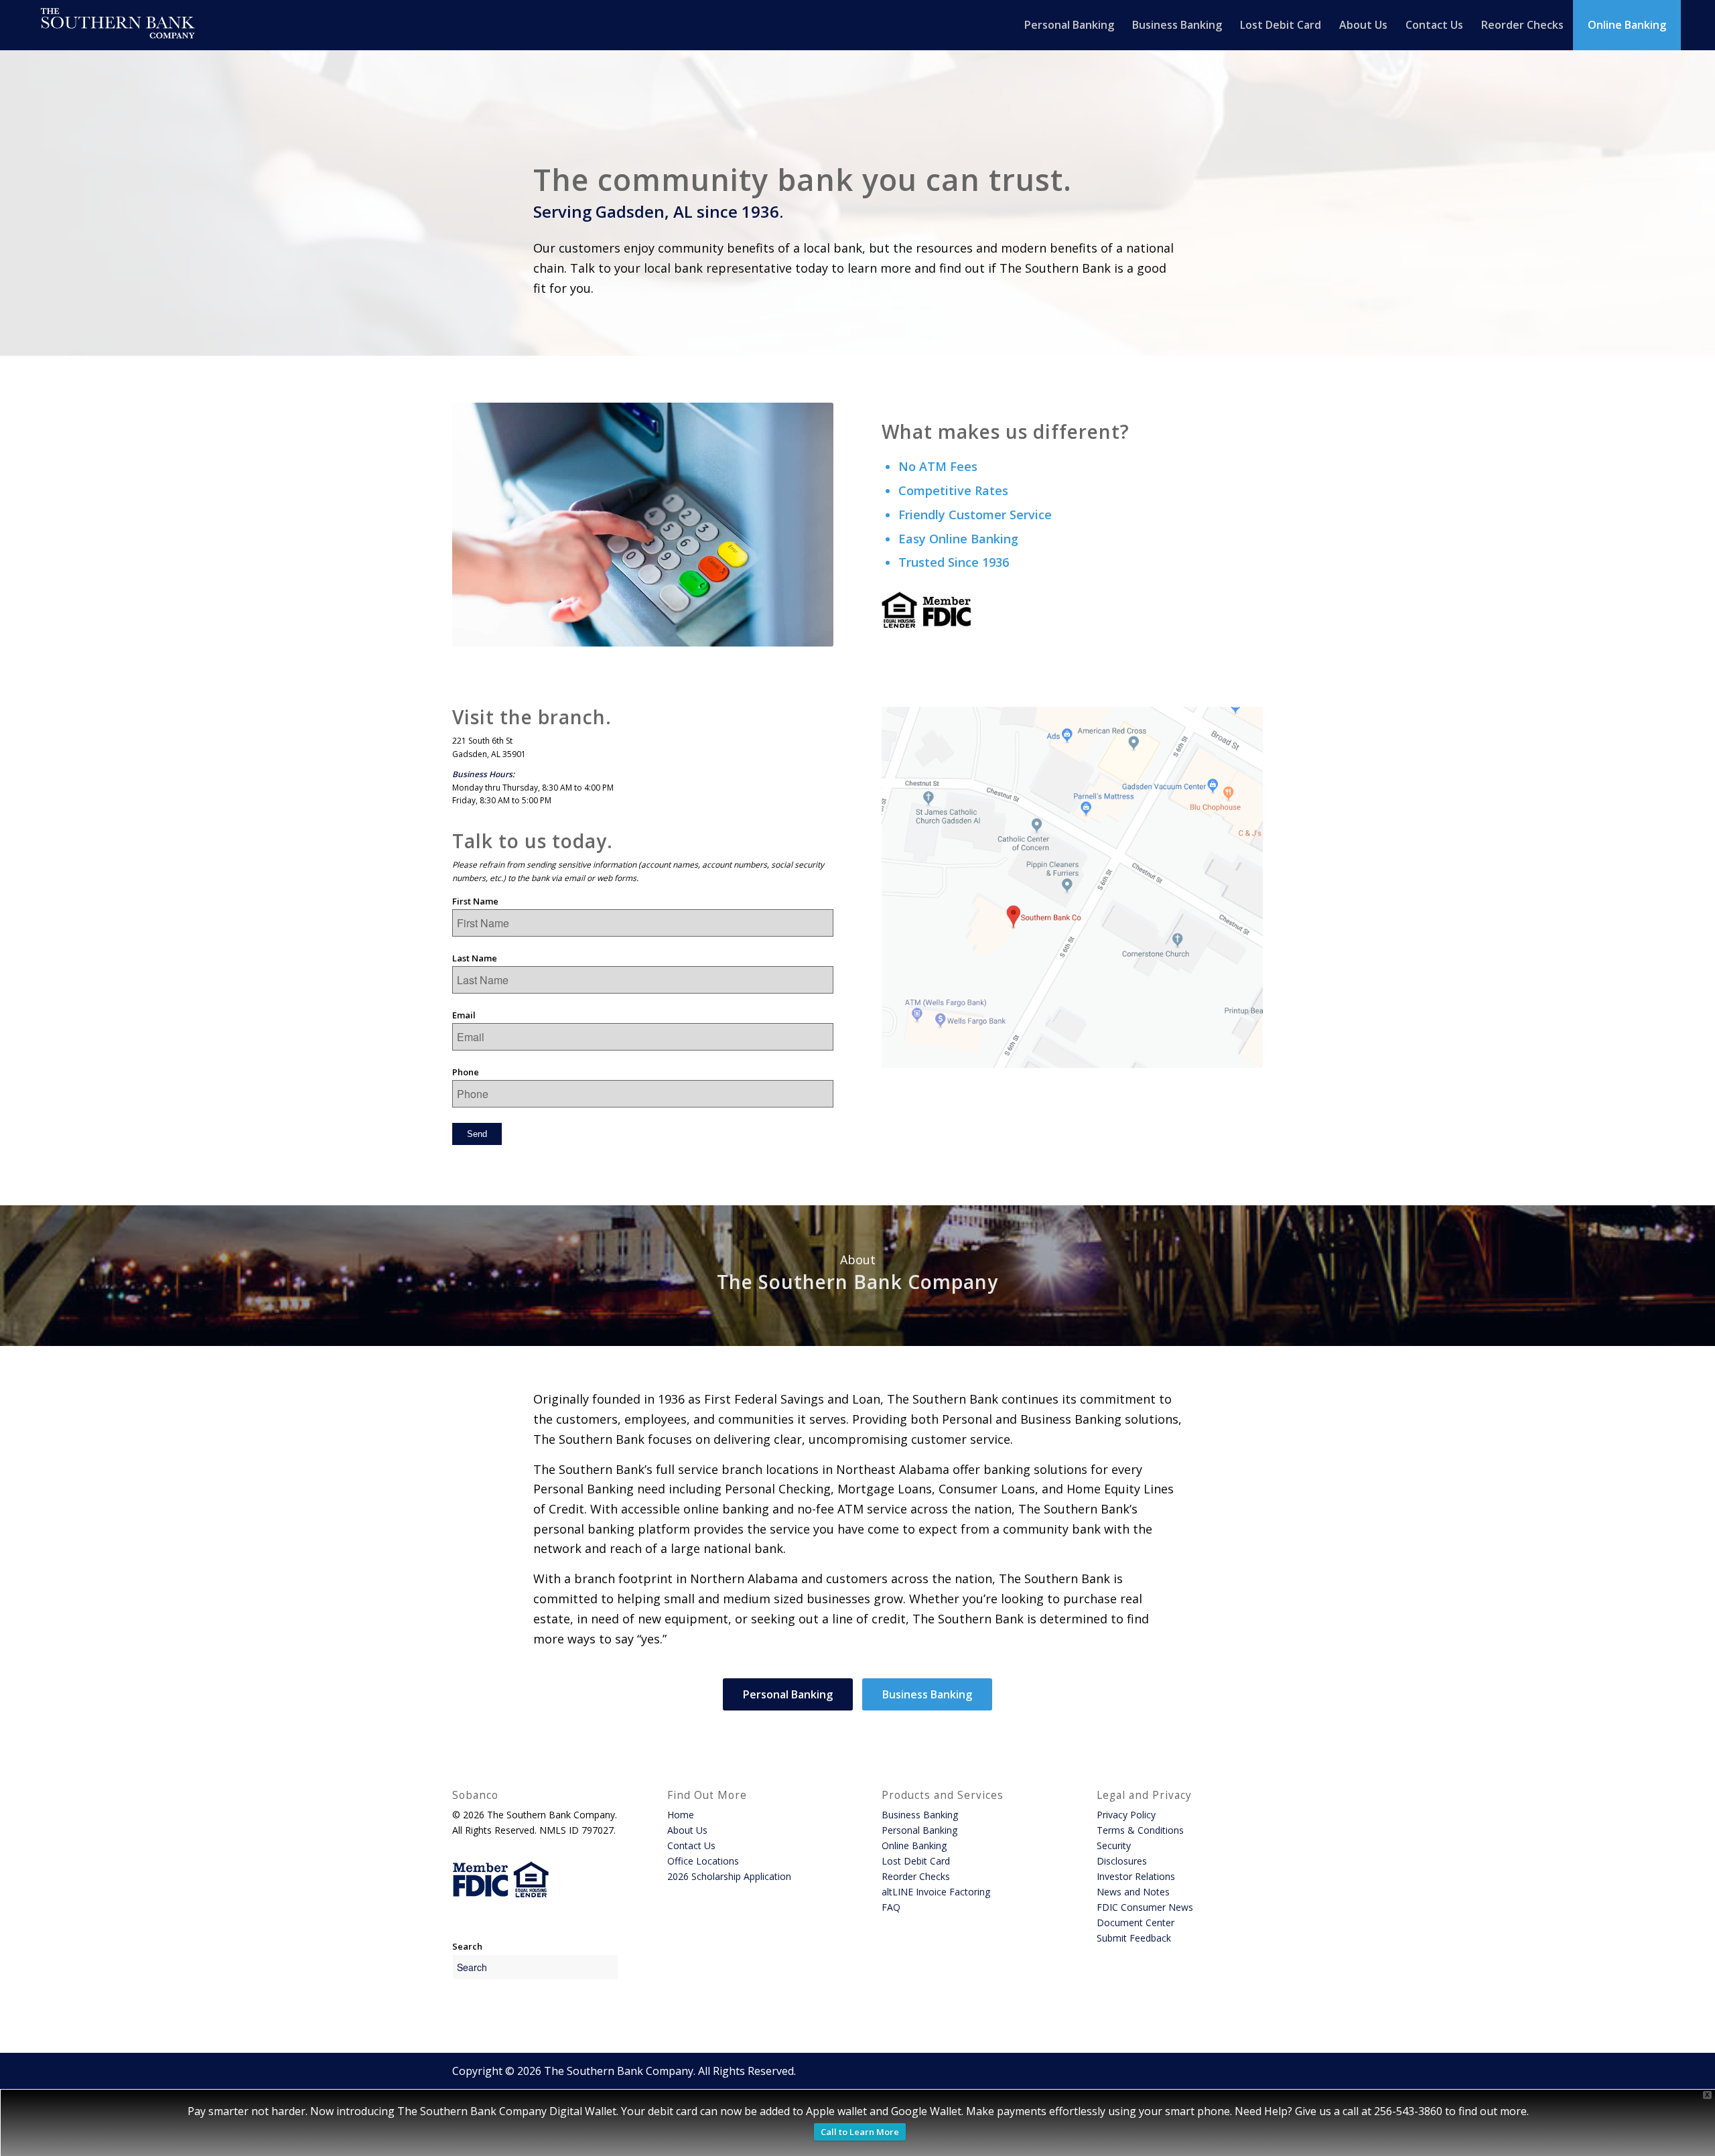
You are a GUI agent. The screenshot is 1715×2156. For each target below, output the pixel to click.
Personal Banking (919, 1830)
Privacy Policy (1126, 1815)
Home (681, 1815)
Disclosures (1122, 1861)
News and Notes (1133, 1892)
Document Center (1136, 1923)
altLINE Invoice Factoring (936, 1892)
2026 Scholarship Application (729, 1876)
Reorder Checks (916, 1876)
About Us (687, 1830)
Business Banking (920, 1815)
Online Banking (914, 1845)
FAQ (891, 1907)
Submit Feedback (1134, 1938)
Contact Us (691, 1845)
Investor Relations (1136, 1876)
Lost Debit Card (916, 1861)
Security (1114, 1845)
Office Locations (703, 1861)
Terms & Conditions (1140, 1830)
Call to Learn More (860, 2132)
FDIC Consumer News (1145, 1907)
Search (467, 1946)
